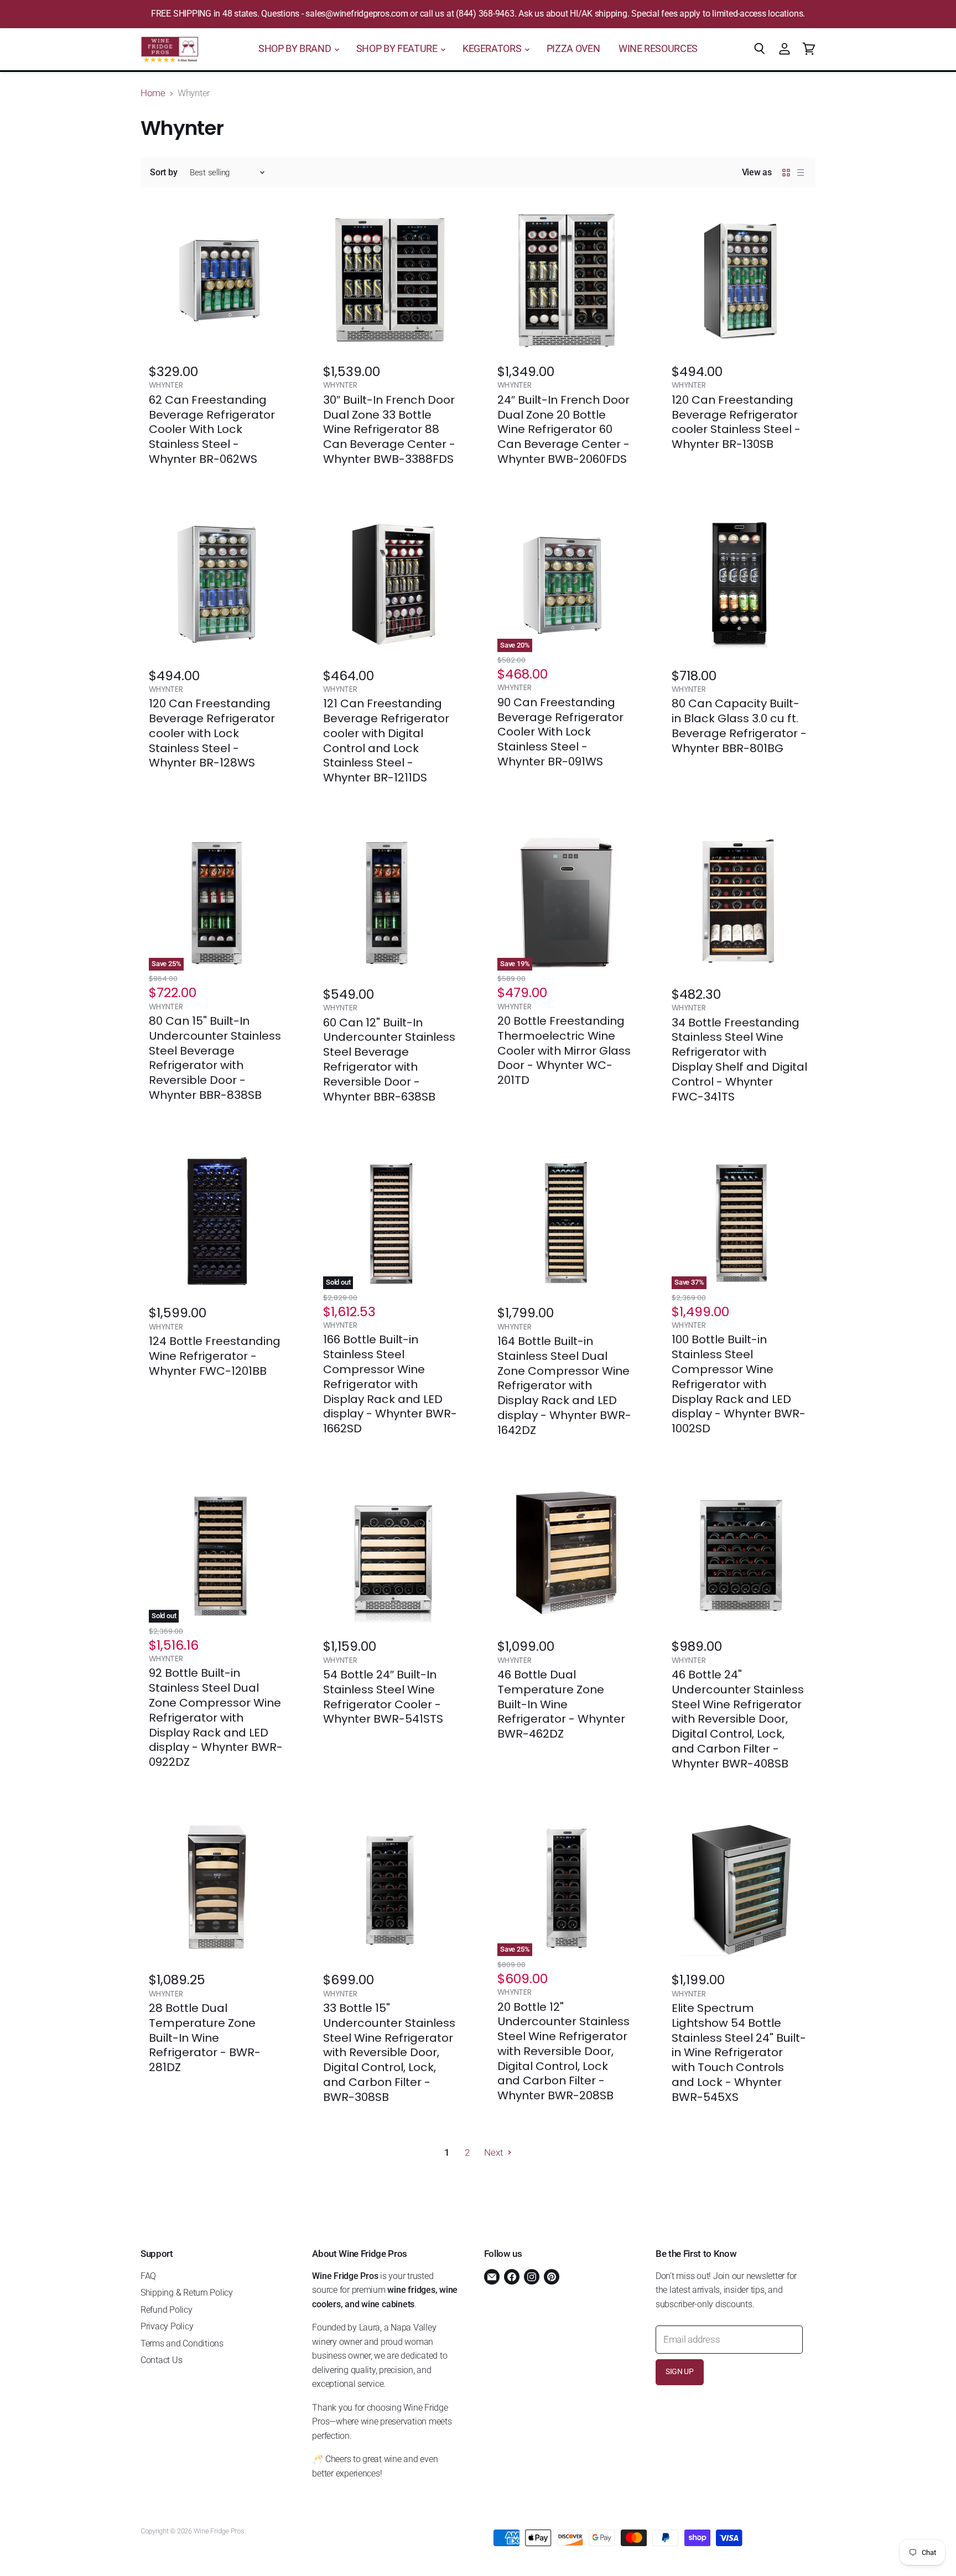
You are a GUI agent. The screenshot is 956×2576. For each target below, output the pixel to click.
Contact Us (161, 2360)
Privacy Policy (167, 2326)
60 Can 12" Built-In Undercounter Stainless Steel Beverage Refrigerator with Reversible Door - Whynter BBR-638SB (389, 1060)
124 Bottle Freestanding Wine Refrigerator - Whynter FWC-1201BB (215, 1356)
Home (153, 93)
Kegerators (493, 49)
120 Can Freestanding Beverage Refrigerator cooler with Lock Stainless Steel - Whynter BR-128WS (212, 733)
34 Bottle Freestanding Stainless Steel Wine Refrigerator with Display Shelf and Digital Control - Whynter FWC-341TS (739, 1060)
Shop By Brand (296, 49)
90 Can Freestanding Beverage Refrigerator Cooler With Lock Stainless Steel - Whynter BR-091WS (560, 732)
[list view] (801, 173)
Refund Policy (167, 2310)
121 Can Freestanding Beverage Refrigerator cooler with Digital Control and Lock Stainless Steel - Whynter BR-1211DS (386, 741)
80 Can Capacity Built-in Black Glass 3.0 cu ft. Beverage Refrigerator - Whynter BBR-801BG (739, 726)
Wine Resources (658, 49)
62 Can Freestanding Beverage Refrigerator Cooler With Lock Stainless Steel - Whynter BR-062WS (212, 429)
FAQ (148, 2276)
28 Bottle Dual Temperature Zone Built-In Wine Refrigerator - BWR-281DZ (205, 2038)
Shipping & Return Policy (187, 2293)
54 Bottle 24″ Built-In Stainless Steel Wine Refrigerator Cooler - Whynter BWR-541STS (383, 1697)
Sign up (680, 2372)
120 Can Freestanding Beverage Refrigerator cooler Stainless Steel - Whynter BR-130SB (736, 422)
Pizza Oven (573, 49)
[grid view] (786, 173)
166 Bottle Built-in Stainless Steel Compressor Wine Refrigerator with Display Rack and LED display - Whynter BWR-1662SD (390, 1384)
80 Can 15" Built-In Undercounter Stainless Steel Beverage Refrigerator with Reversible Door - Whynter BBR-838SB (215, 1058)
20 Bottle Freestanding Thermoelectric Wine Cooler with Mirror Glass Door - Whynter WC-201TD (564, 1050)
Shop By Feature (398, 49)
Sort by (163, 173)
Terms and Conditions (182, 2343)
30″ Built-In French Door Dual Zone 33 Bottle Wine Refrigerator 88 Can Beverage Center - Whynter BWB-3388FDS (389, 429)
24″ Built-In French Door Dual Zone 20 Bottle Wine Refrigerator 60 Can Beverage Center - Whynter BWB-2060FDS (563, 429)
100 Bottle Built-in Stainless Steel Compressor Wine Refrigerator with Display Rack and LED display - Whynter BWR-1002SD (739, 1384)
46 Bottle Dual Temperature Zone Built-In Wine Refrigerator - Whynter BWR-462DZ (561, 1704)
